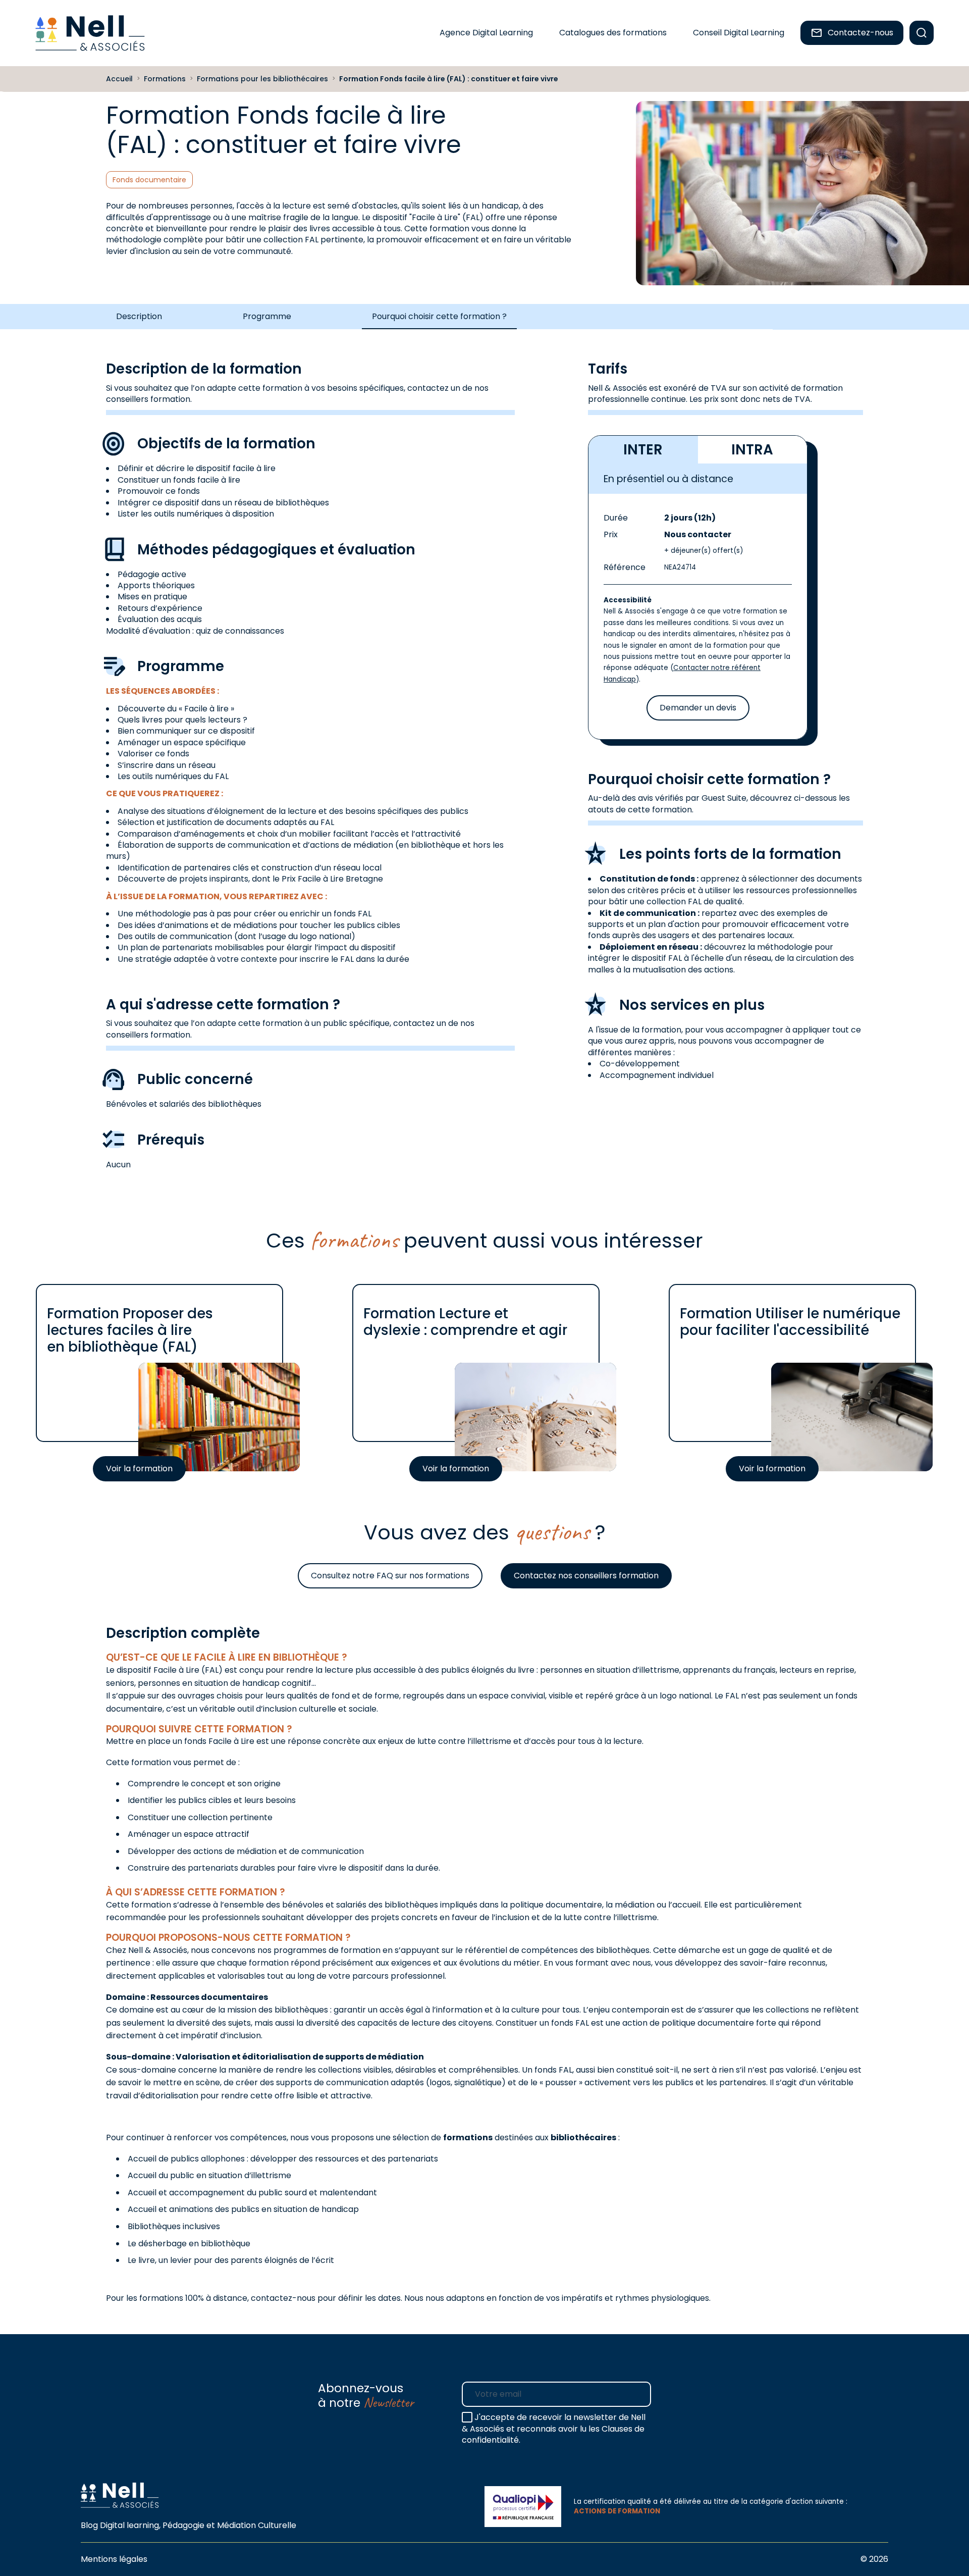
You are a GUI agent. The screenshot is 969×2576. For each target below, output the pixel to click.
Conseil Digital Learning (739, 33)
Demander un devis (698, 708)
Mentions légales (114, 2559)
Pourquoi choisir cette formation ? (439, 316)
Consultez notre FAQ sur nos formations (390, 1576)
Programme (267, 316)
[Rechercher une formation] (922, 33)
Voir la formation (139, 1469)
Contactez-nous (860, 33)
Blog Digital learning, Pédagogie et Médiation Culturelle (189, 2525)
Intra (752, 450)
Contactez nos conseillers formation (586, 1576)
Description (139, 316)
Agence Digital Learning (486, 33)
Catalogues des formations (613, 33)
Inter (643, 450)
